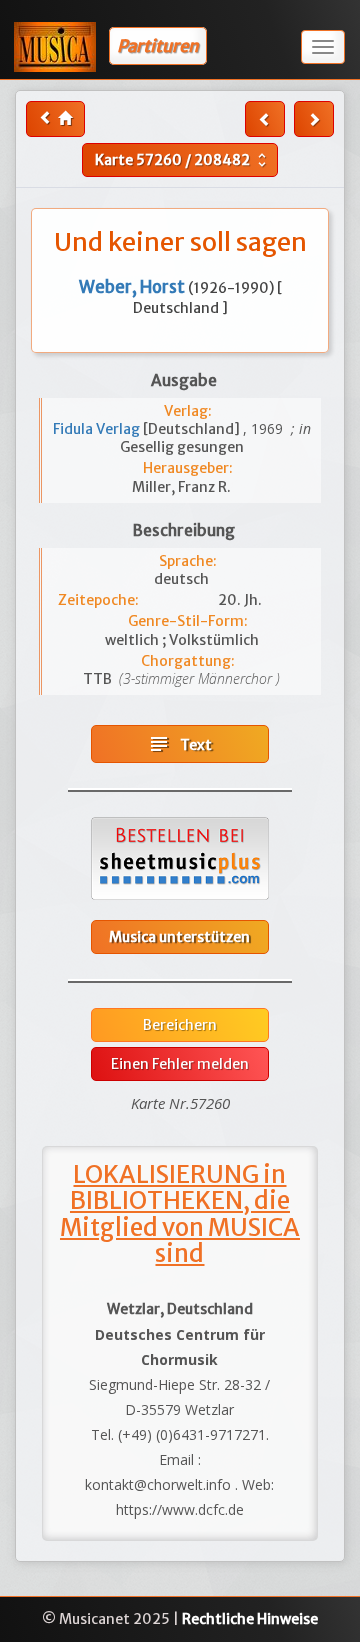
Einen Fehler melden (180, 1064)
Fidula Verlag (98, 429)
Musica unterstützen (179, 937)
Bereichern (180, 1025)
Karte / (183, 160)
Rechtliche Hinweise (250, 1619)
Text (179, 744)
